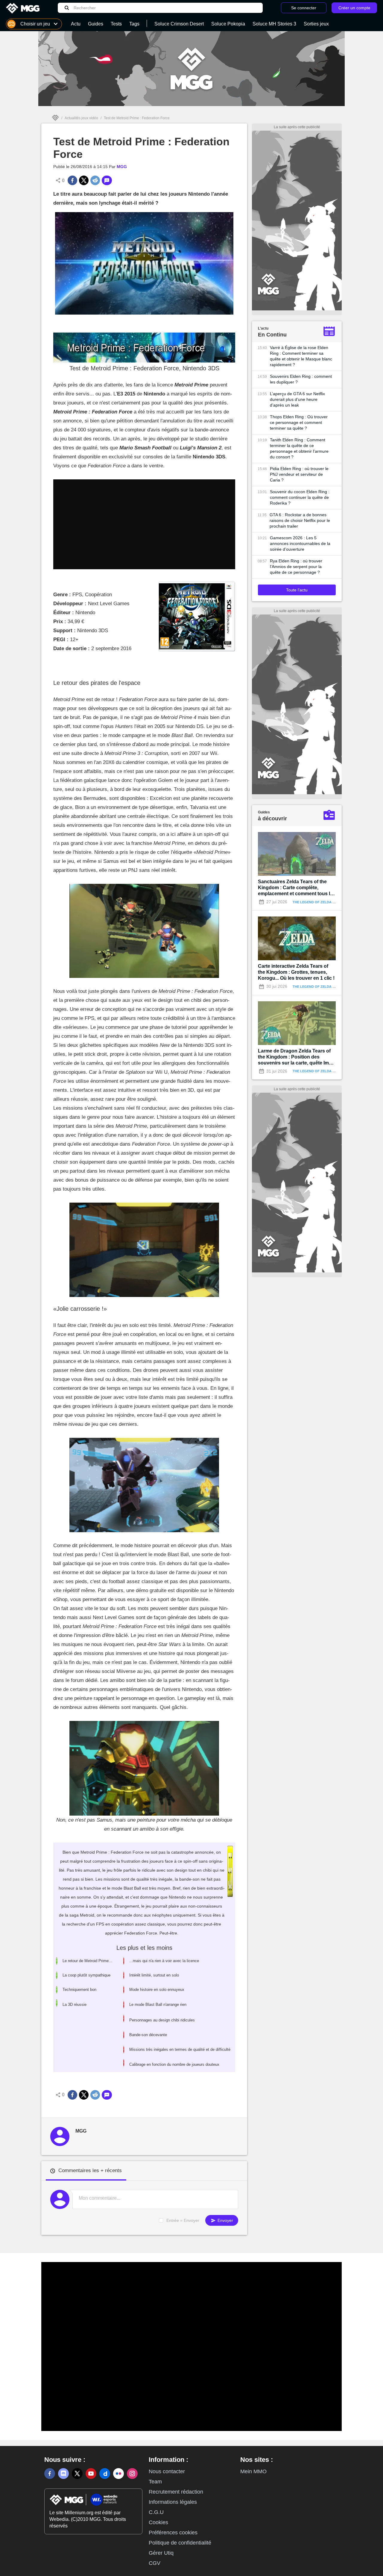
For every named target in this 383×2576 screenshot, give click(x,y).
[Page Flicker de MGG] (118, 2474)
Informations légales (173, 2502)
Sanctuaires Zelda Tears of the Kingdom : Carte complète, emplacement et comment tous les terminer (297, 888)
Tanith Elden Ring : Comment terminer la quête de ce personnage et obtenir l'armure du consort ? (299, 448)
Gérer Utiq (161, 2553)
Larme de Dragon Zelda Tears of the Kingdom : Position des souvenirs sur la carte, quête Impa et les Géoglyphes (296, 1057)
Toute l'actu (297, 590)
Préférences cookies (173, 2533)
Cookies (158, 2522)
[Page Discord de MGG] (63, 2474)
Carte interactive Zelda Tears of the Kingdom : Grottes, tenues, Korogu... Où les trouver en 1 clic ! (296, 972)
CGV (155, 2563)
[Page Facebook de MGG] (50, 2474)
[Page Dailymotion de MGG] (105, 2474)
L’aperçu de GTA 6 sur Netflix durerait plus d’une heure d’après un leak (297, 399)
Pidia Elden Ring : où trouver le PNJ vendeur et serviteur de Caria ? (299, 474)
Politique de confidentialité (180, 2543)
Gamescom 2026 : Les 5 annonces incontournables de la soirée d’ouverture (300, 543)
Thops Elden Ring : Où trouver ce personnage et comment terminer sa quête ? (299, 422)
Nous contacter (167, 2471)
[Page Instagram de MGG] (132, 2474)
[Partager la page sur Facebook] (72, 180)
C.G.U (156, 2512)
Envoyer (225, 2220)
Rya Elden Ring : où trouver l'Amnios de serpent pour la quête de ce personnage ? (296, 567)
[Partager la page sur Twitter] (84, 180)
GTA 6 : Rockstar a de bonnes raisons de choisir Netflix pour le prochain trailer (300, 520)
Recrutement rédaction (176, 2492)
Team (155, 2482)
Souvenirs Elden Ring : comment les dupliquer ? (301, 379)
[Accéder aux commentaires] (107, 180)
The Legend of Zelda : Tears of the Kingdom (334, 902)
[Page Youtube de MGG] (91, 2474)
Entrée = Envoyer (183, 2220)
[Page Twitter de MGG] (77, 2474)
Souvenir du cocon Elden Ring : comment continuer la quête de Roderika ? (300, 497)
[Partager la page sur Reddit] (95, 180)
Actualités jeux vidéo (81, 118)
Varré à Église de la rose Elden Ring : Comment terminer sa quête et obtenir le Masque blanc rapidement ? (301, 356)
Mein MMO (253, 2471)
